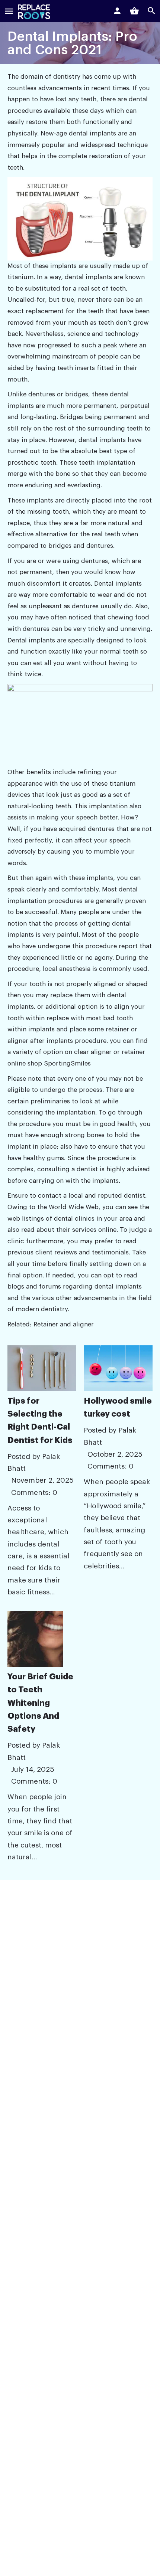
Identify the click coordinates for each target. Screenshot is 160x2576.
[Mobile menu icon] (9, 12)
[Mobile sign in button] (117, 11)
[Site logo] (35, 12)
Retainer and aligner (64, 1324)
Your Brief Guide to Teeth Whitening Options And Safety (40, 1703)
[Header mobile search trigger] (151, 11)
